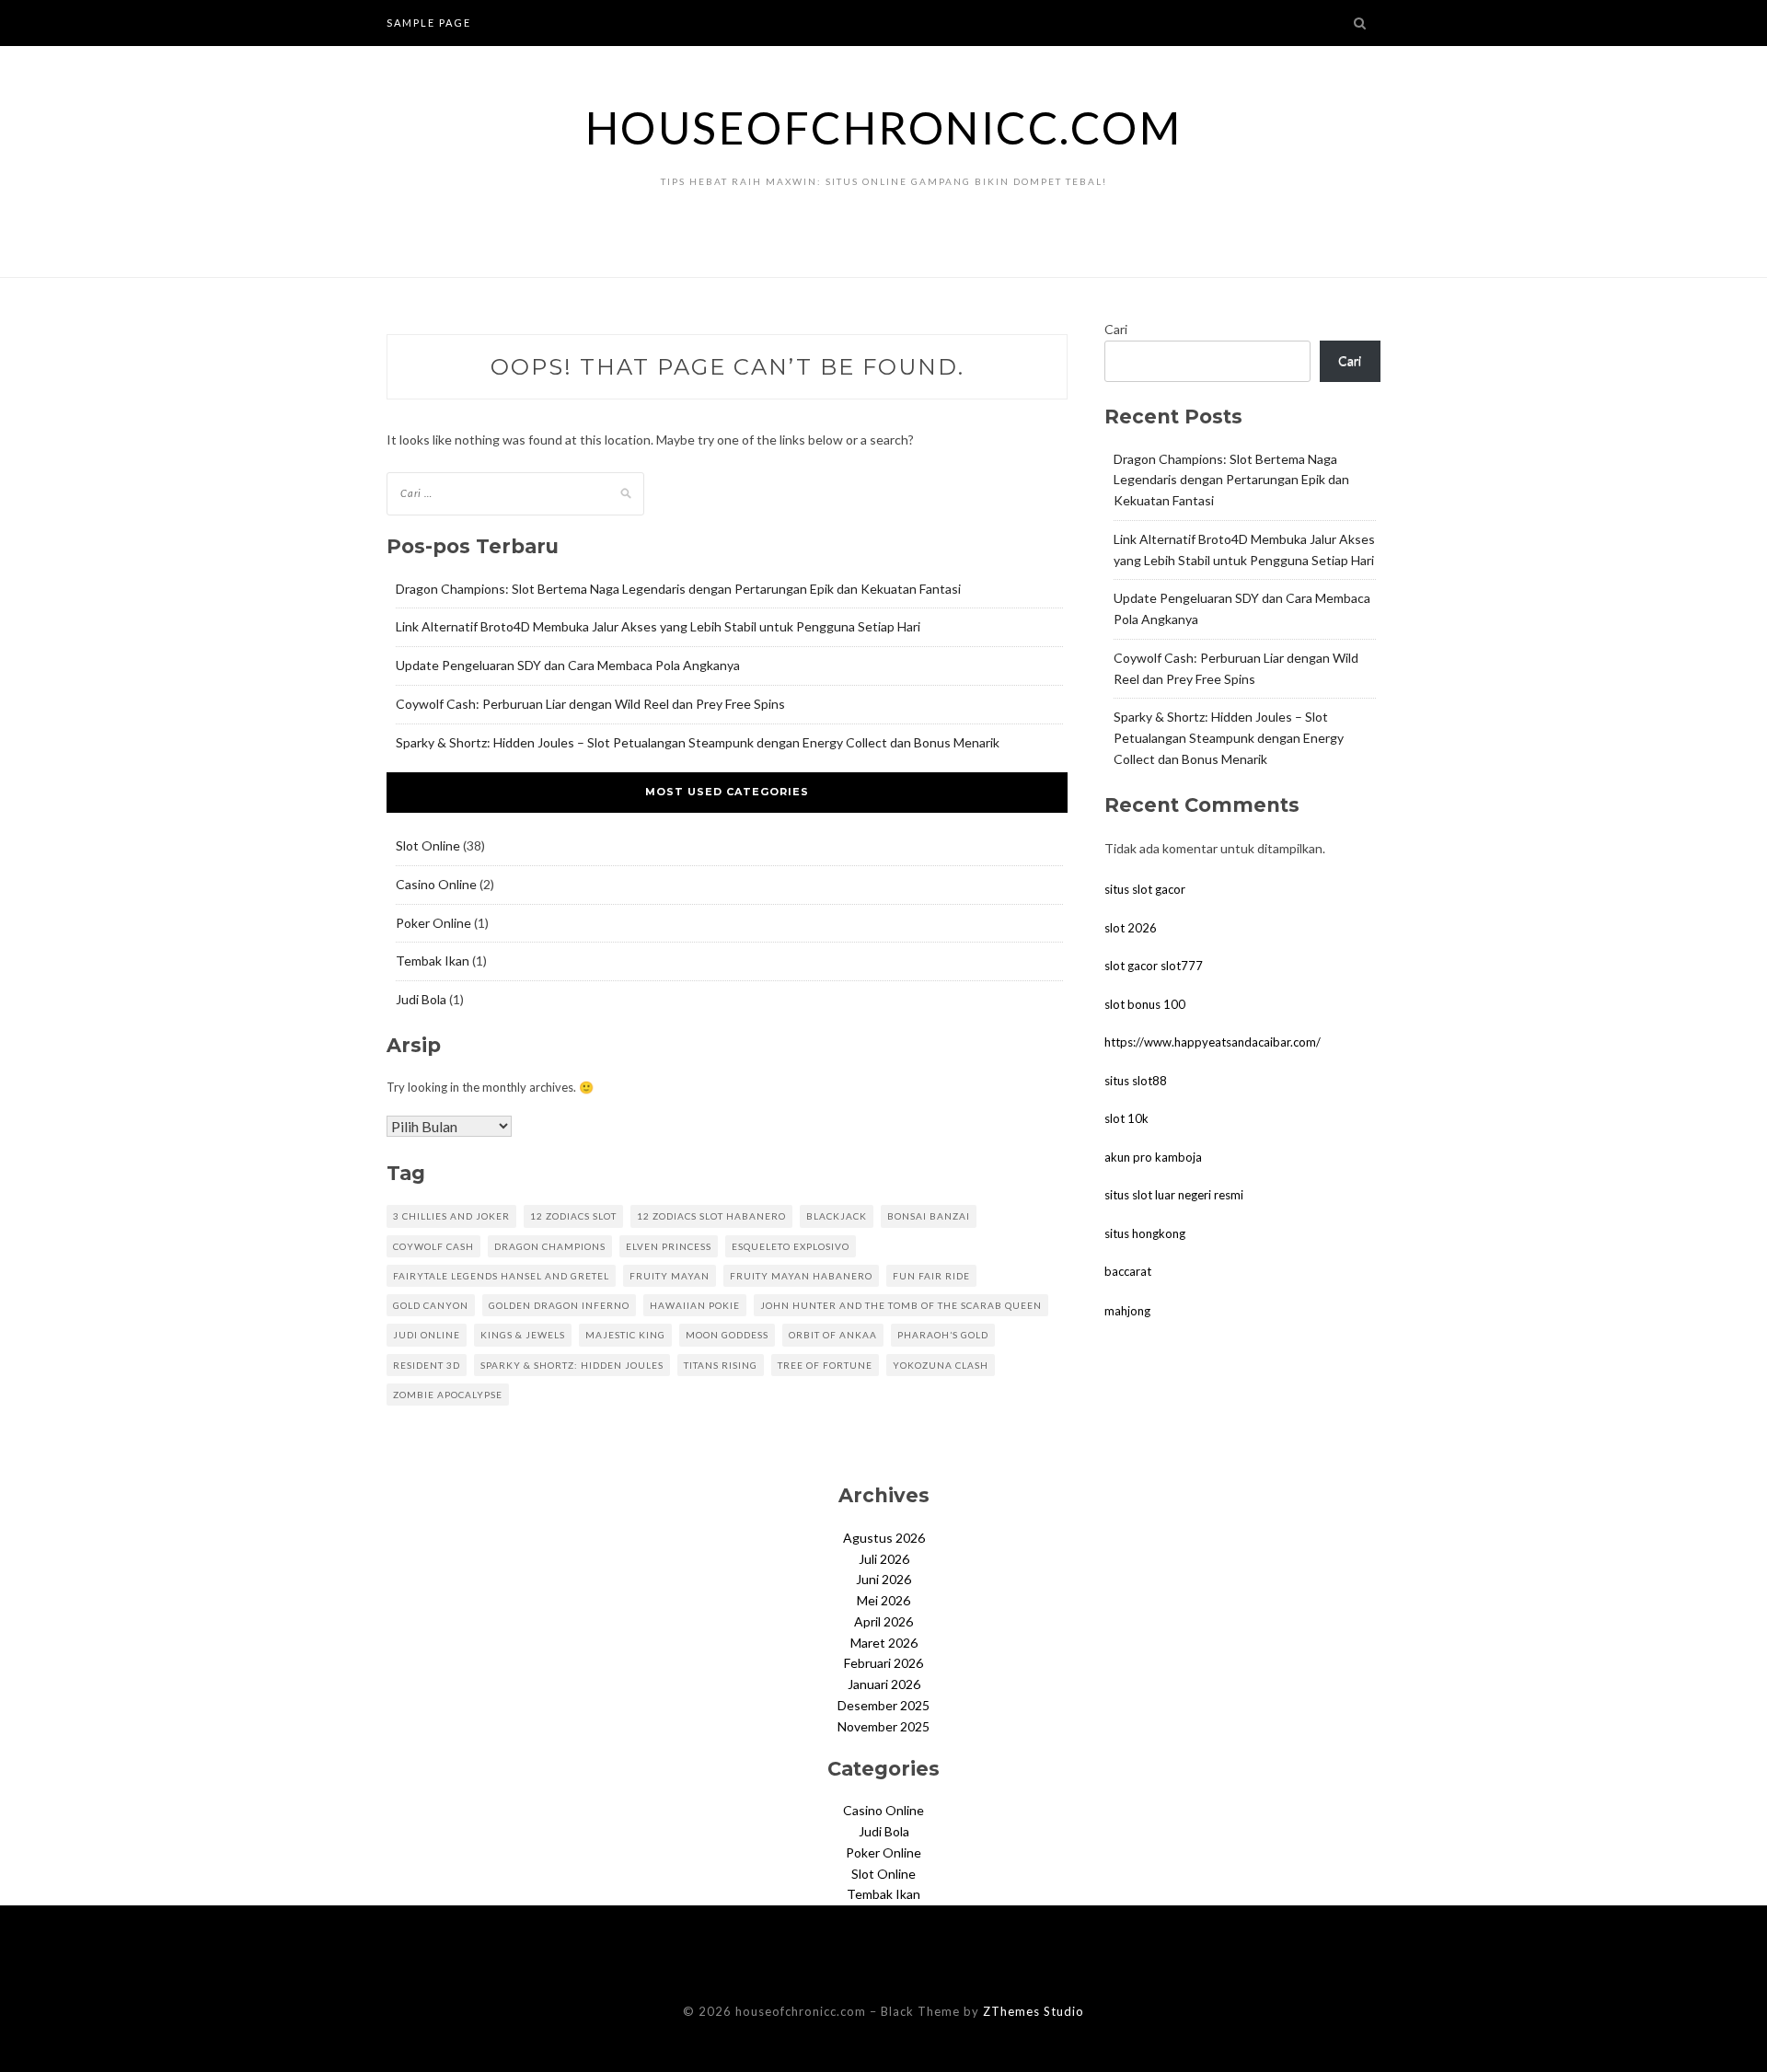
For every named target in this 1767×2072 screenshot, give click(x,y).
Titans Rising (721, 1365)
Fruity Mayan (670, 1276)
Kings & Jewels (523, 1335)
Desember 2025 (883, 1705)
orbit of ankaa (833, 1335)
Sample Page (429, 23)
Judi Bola (421, 999)
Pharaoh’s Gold (943, 1335)
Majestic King (625, 1335)
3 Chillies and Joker (451, 1216)
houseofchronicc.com (884, 127)
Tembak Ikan (433, 961)
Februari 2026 (883, 1663)
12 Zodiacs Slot (573, 1216)
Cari (1116, 329)
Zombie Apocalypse (448, 1395)
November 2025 (883, 1726)
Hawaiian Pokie (695, 1305)
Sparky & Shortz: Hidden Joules (572, 1365)
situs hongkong (1145, 1233)
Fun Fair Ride (931, 1276)
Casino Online (436, 884)
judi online (427, 1335)
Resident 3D (427, 1365)
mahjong (1127, 1311)
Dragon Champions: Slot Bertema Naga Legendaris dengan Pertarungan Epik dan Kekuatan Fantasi (678, 589)
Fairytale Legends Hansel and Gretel (501, 1276)
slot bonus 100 (1145, 1004)
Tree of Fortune (825, 1365)
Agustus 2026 (884, 1538)
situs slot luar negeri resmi (1174, 1195)
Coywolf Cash (433, 1246)
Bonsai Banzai (929, 1216)
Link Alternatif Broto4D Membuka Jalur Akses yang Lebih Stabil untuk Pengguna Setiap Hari (658, 626)
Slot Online (428, 845)
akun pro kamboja (1153, 1157)
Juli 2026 (884, 1559)
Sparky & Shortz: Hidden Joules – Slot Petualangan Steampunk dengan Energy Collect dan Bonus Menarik (698, 742)
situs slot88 (1136, 1081)
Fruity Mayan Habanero (801, 1276)
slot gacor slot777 (1154, 966)
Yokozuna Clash (941, 1365)
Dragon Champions (550, 1246)
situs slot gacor (1145, 889)
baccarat (1128, 1271)
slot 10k (1126, 1118)
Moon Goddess (727, 1335)
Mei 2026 (883, 1600)
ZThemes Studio (1034, 2011)
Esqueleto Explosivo (791, 1246)
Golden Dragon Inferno (559, 1305)
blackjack (837, 1216)
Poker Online (433, 923)
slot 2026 (1131, 928)
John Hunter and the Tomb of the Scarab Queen (901, 1305)
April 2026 (883, 1621)
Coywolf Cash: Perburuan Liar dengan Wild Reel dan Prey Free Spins (590, 704)
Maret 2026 (884, 1643)
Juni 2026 (883, 1579)
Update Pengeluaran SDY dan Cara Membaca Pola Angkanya (568, 665)
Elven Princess (669, 1246)
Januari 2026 (884, 1684)
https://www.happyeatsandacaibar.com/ (1213, 1042)
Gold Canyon (431, 1305)
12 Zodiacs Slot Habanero (711, 1216)
